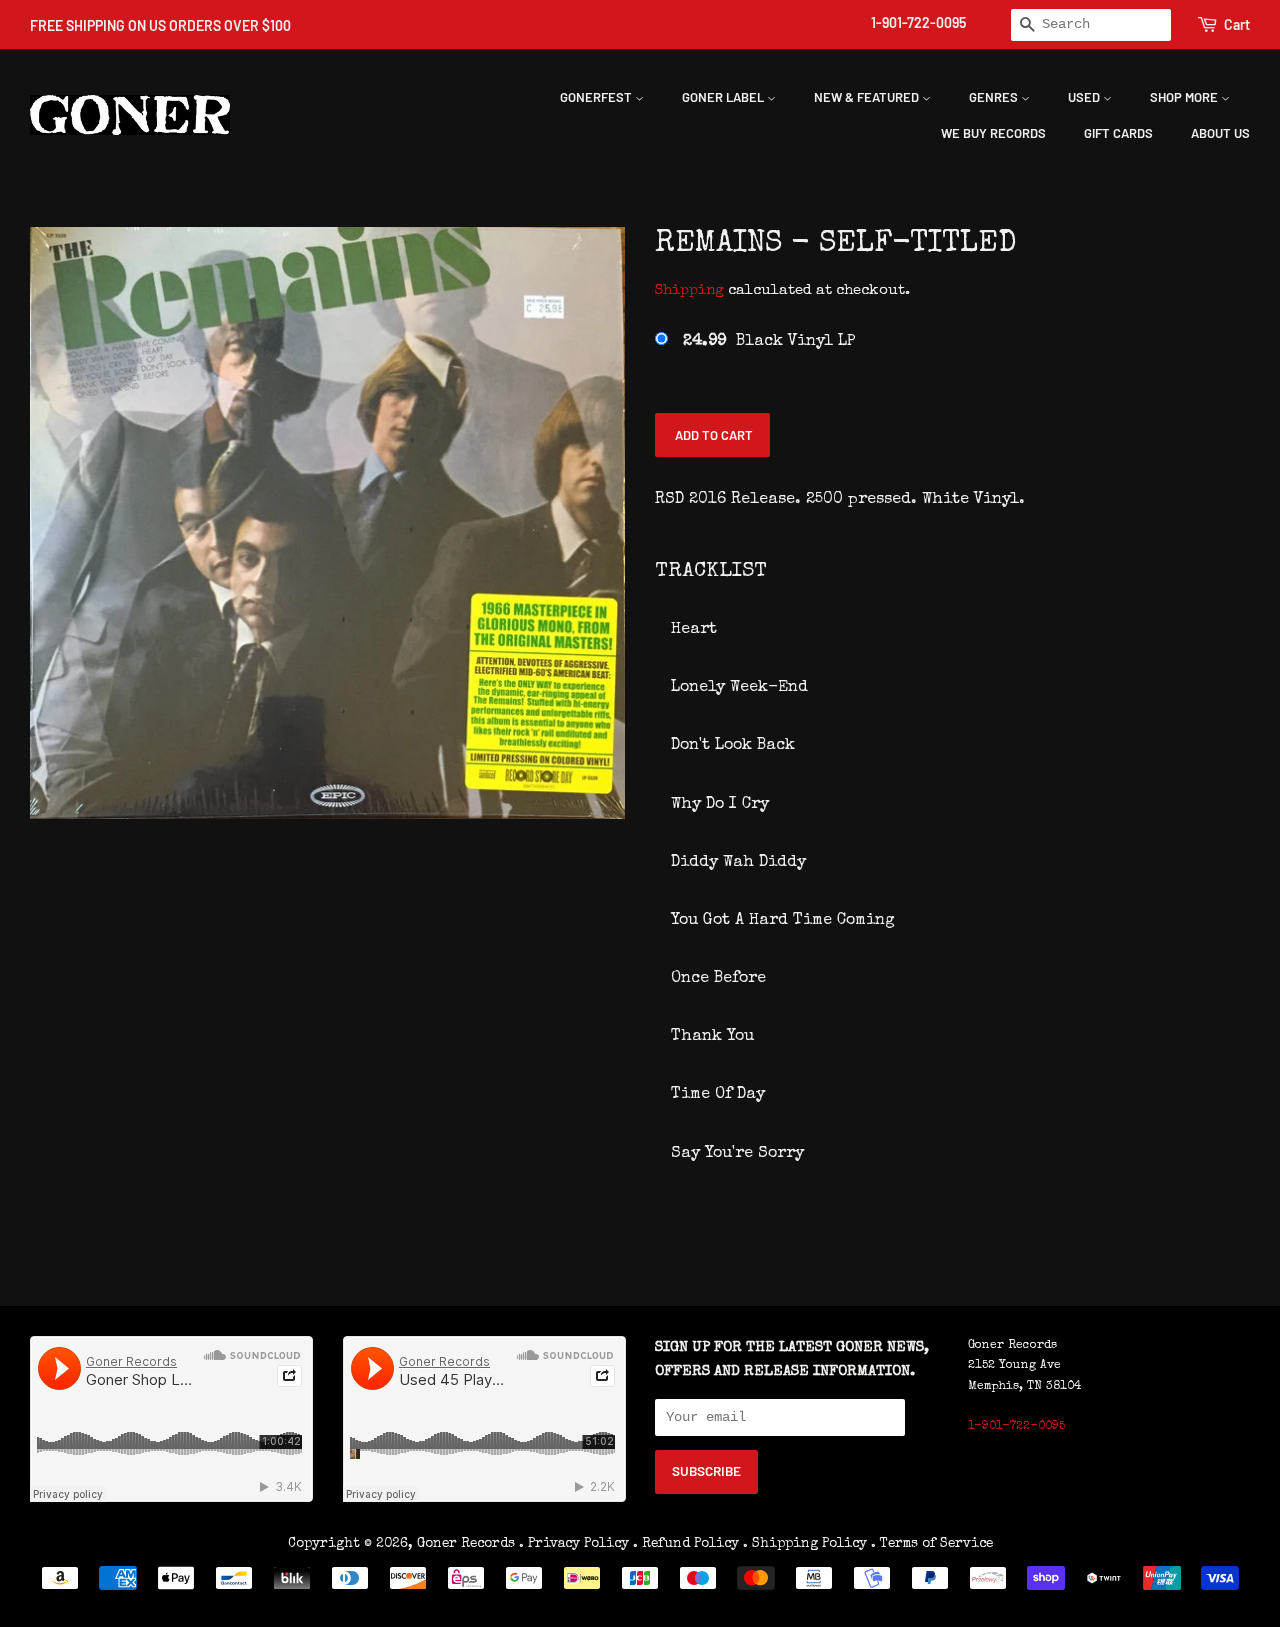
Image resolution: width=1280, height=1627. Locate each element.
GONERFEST (597, 97)
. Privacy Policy (574, 1544)
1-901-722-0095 (918, 22)
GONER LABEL (724, 97)
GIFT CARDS (1118, 133)
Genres (995, 97)
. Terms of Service (932, 1544)
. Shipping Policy (805, 1544)
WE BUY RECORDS (993, 133)
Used (1085, 97)
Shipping (689, 290)
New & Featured (868, 97)
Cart (1237, 24)
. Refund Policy (686, 1544)
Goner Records (468, 1544)
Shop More (1185, 97)
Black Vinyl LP (769, 342)
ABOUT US (1220, 133)
